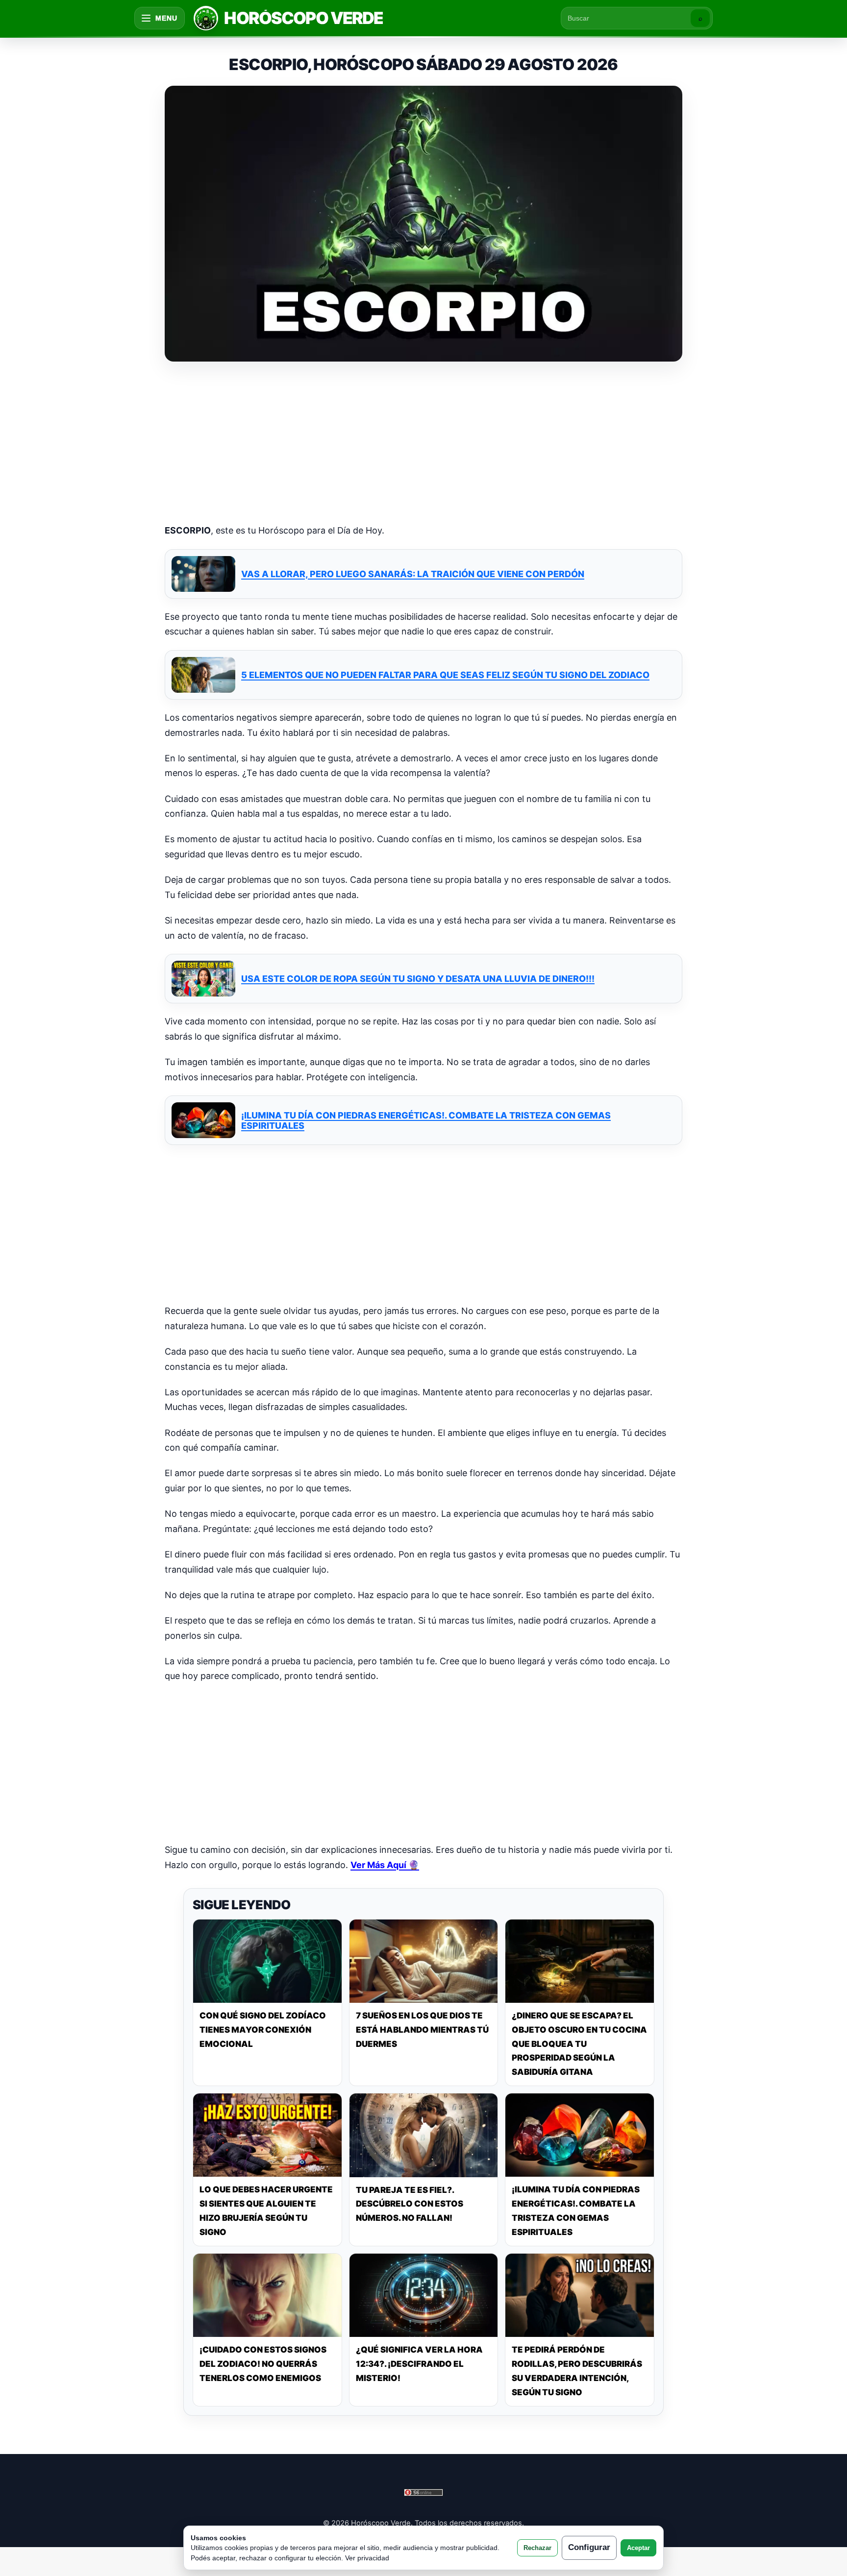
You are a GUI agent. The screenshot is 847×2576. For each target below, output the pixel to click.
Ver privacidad (367, 2558)
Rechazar (537, 2548)
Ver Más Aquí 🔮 (385, 1865)
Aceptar (638, 2548)
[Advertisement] (423, 444)
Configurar (589, 2547)
